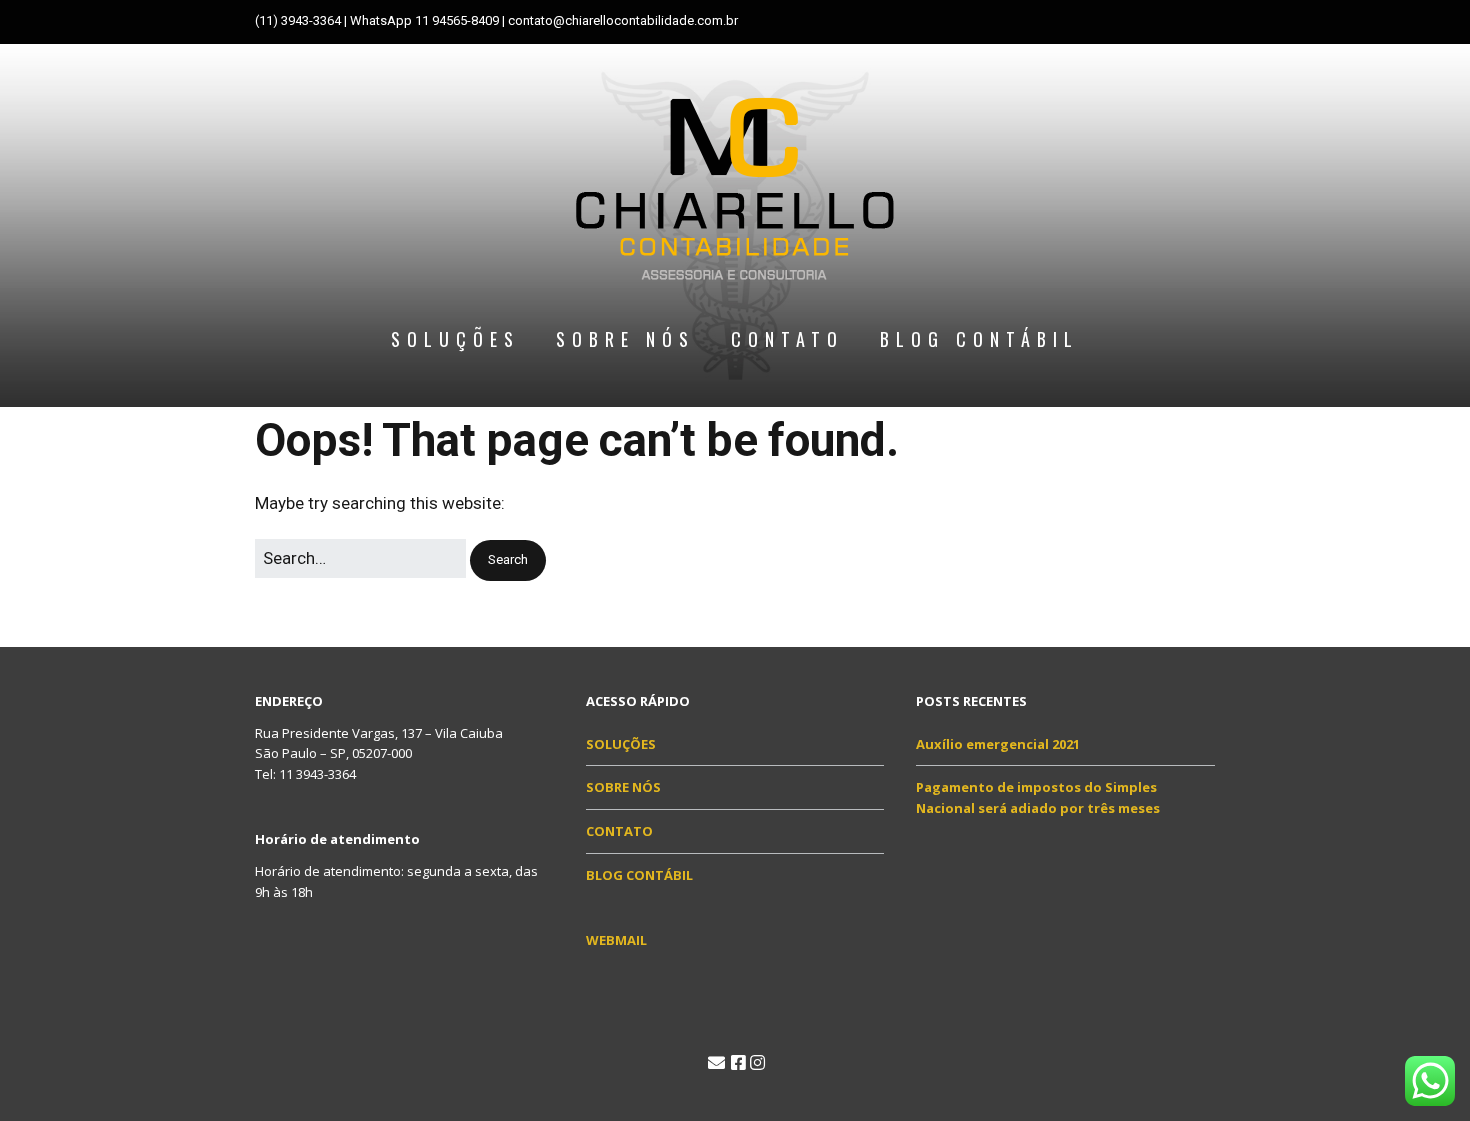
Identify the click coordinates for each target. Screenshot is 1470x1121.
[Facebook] (738, 1063)
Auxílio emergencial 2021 (998, 744)
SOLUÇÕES (455, 339)
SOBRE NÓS (625, 339)
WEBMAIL (616, 940)
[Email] (715, 1063)
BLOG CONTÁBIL (979, 339)
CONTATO (787, 339)
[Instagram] (757, 1063)
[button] (508, 560)
